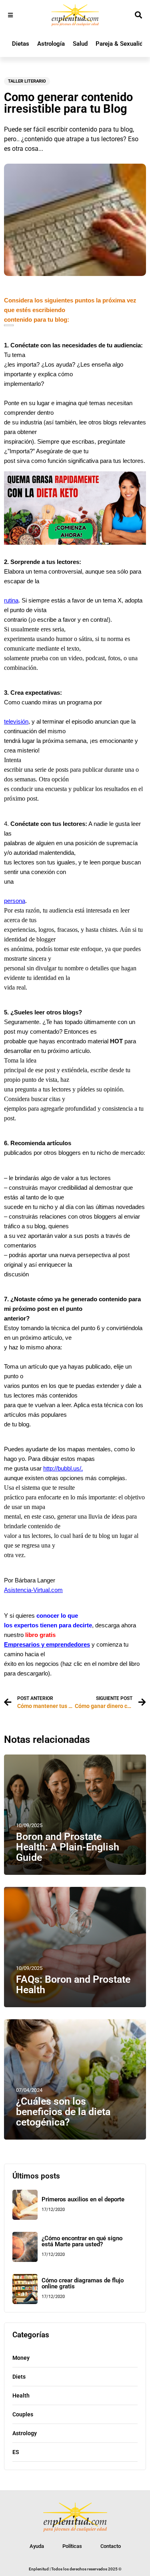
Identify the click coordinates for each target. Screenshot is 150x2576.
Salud (80, 44)
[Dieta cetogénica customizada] (75, 543)
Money (21, 2358)
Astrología (51, 44)
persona (15, 901)
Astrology (25, 2433)
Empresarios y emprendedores (47, 1645)
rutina (11, 600)
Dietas (21, 44)
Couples (23, 2414)
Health (21, 2395)
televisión (16, 722)
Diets (19, 2377)
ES (16, 2452)
